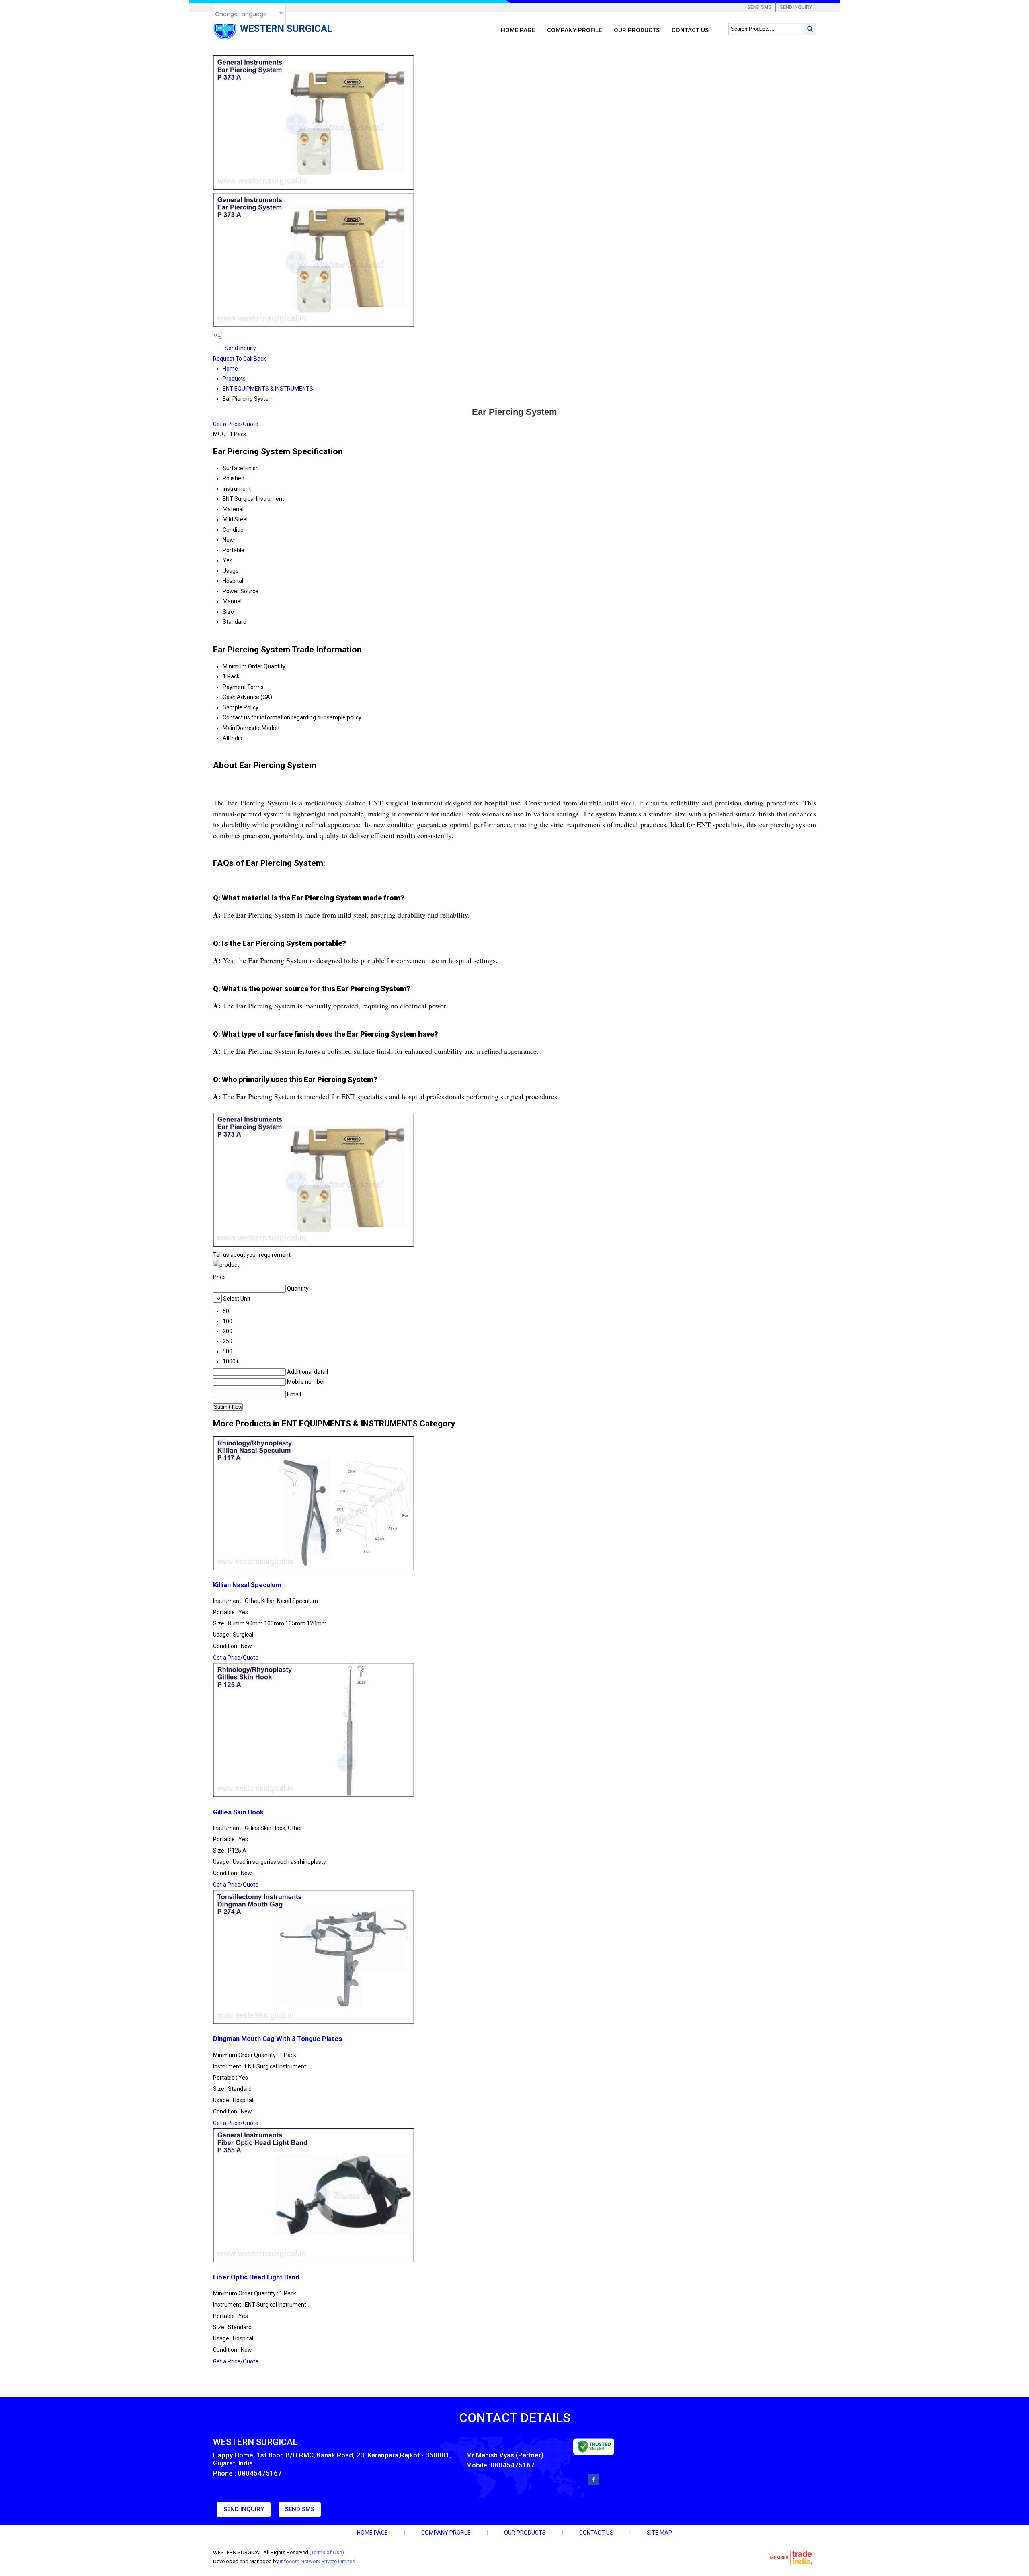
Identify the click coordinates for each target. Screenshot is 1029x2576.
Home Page (518, 30)
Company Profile (574, 30)
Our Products (637, 30)
